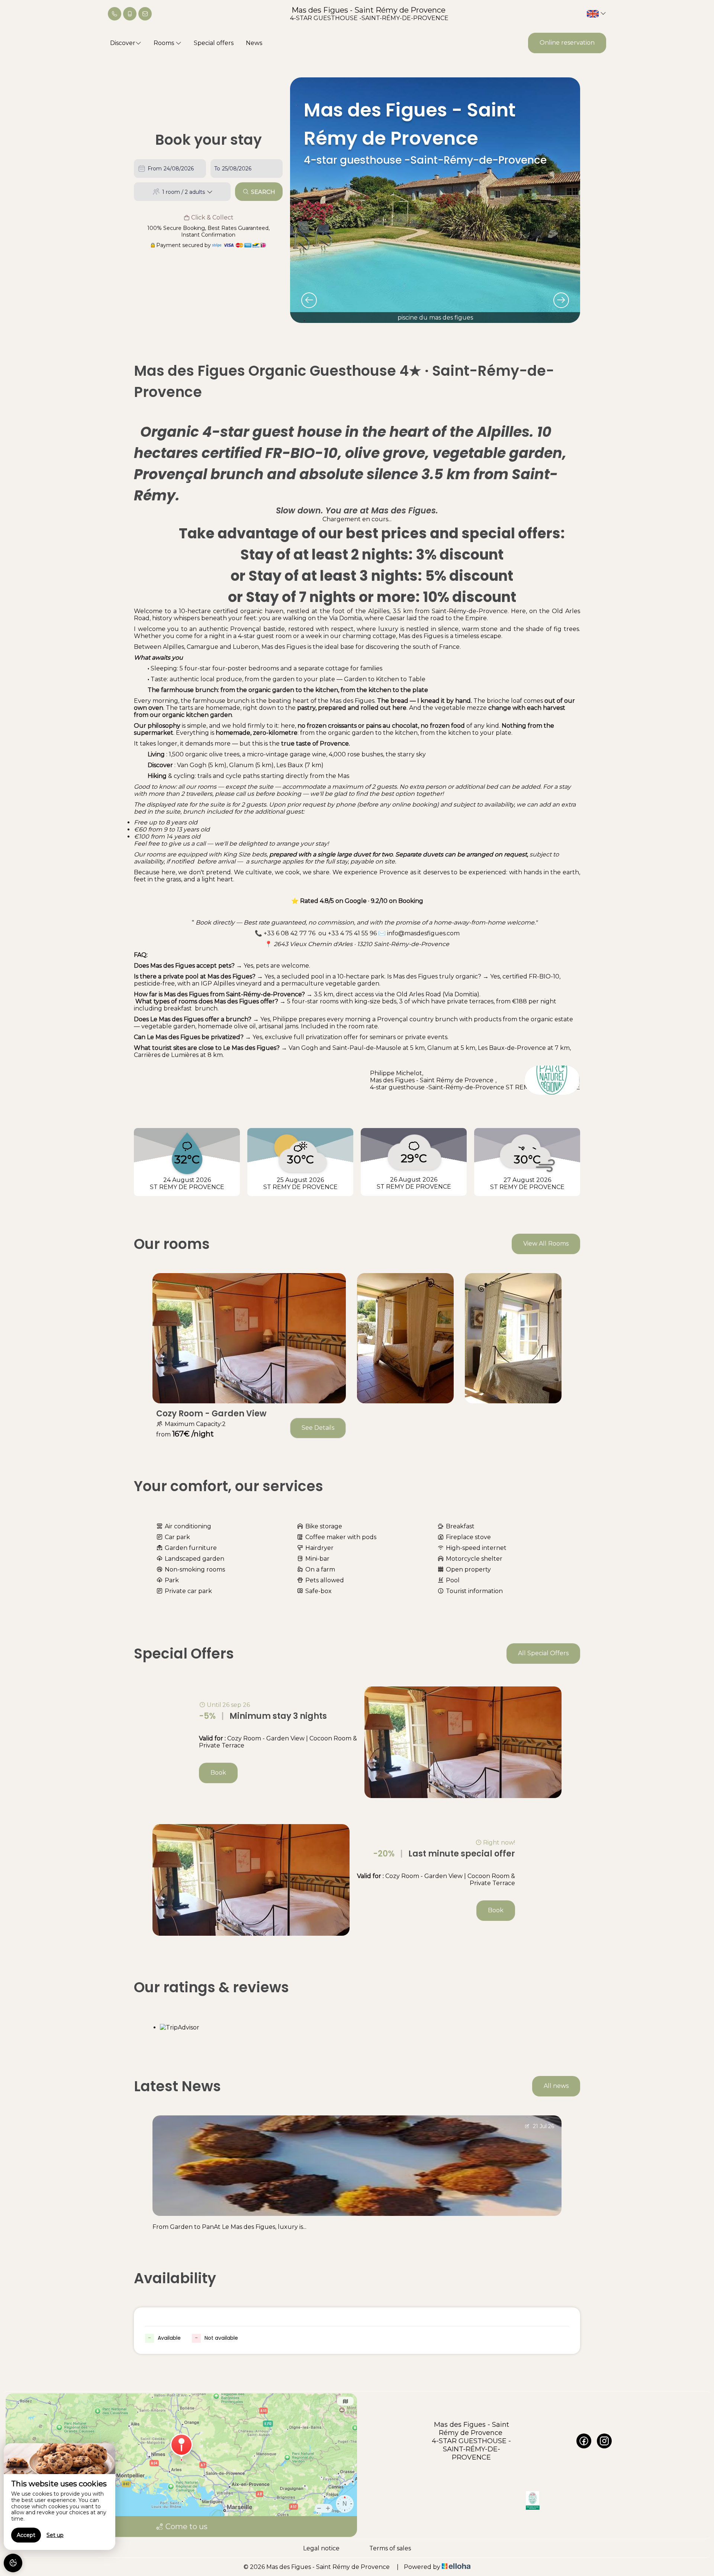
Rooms (165, 43)
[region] (59, 2497)
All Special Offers (543, 1653)
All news (556, 2086)
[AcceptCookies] (13, 2563)
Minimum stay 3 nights (263, 1716)
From (155, 169)
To (217, 169)
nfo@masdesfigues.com (424, 933)
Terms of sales (390, 2548)
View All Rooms (546, 1244)
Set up (55, 2535)
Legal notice (321, 2548)
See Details (318, 1428)
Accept (26, 2535)
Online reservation (567, 43)
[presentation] (309, 300)
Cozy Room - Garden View (211, 1414)
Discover (123, 43)
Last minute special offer (444, 1854)
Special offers (214, 43)
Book (218, 1773)
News (254, 43)
